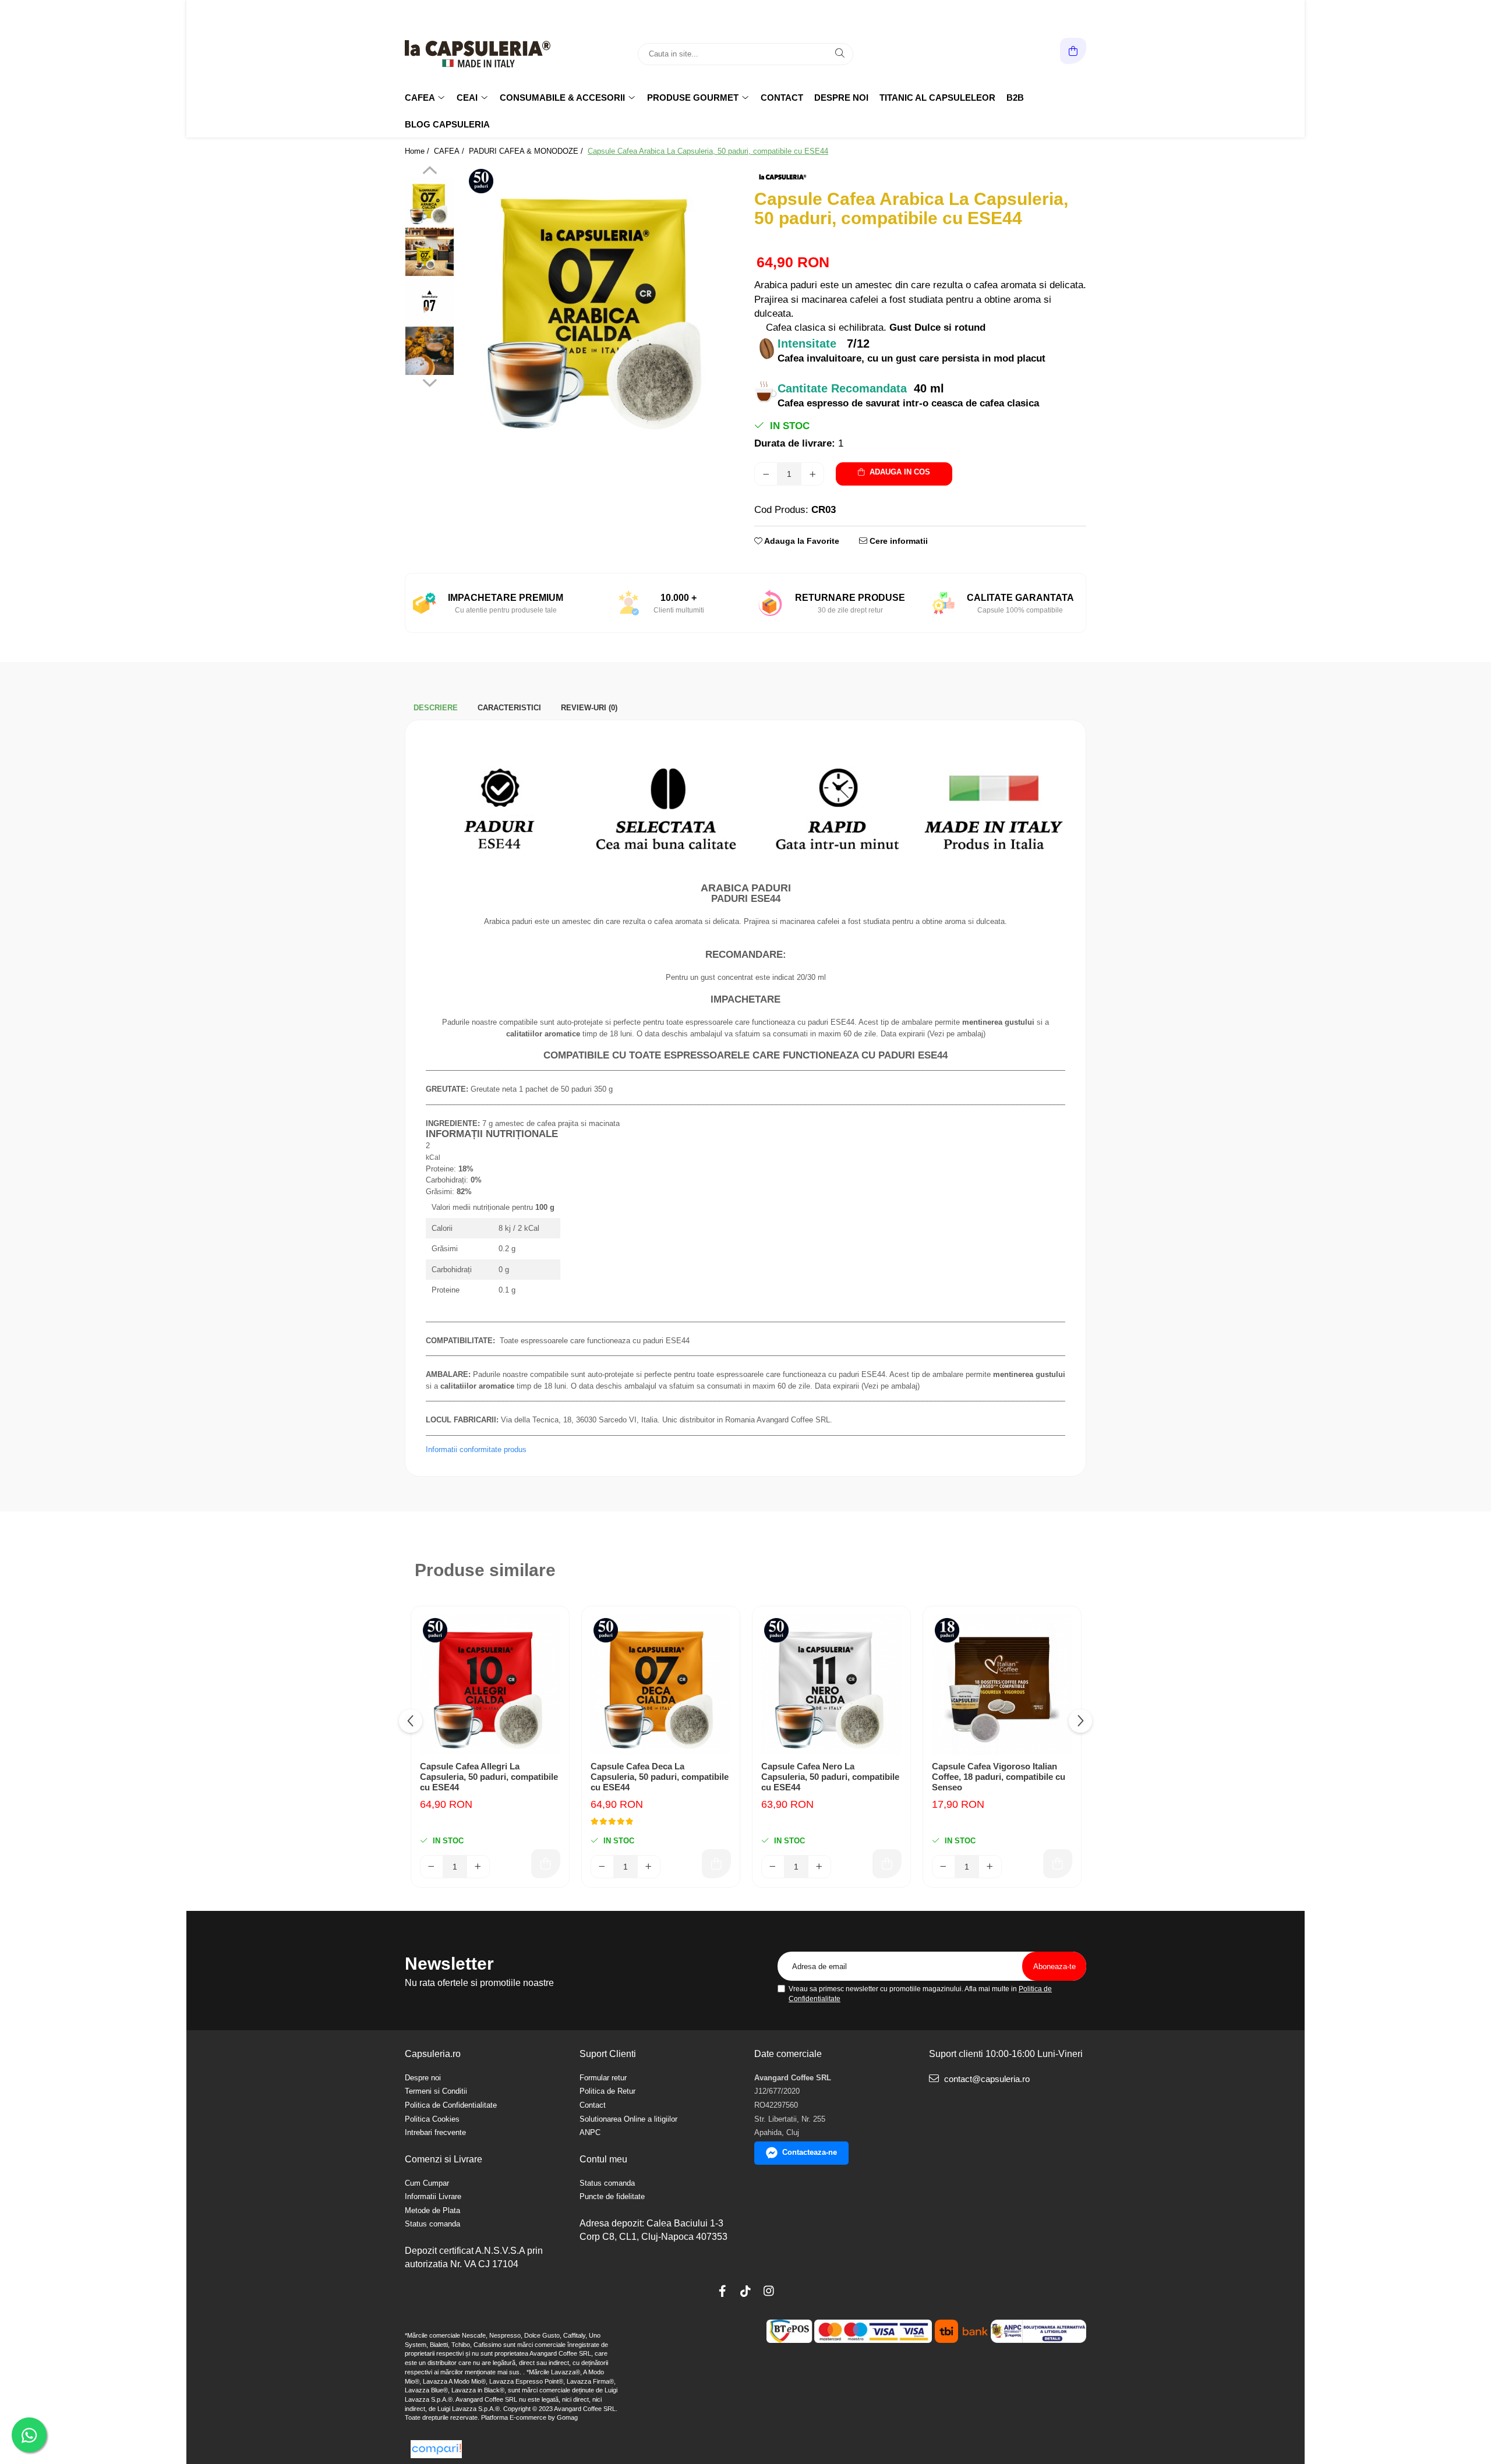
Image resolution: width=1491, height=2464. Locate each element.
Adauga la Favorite (801, 541)
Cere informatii (898, 541)
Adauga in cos (899, 472)
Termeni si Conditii (436, 2091)
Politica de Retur (607, 2091)
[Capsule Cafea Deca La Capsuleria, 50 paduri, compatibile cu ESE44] (661, 1685)
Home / (418, 151)
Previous (430, 172)
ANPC (590, 2132)
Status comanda (432, 2224)
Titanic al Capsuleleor (937, 98)
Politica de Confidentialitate (451, 2105)
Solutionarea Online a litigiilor (628, 2119)
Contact (782, 98)
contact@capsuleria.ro (986, 2079)
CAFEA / (450, 151)
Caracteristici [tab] (509, 708)
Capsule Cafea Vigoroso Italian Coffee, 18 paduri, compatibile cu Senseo (999, 1777)
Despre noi (841, 98)
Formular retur (603, 2078)
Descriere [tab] (436, 708)
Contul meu (603, 2159)
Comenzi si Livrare (444, 2159)
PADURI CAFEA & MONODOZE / (527, 151)
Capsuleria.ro (433, 2054)
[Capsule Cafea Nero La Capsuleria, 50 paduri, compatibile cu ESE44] (831, 1685)
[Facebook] (722, 2291)
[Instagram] (769, 2291)
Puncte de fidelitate (612, 2196)
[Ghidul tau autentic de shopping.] (436, 2449)
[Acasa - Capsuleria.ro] (478, 54)
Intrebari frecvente (435, 2132)
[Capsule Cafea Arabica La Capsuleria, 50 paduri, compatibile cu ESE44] (598, 304)
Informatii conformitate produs (476, 1449)
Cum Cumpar (427, 2183)
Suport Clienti (608, 2054)
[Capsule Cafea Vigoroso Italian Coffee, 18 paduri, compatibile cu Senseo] (1002, 1685)
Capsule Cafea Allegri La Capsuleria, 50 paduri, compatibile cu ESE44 (489, 1777)
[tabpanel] (598, 304)
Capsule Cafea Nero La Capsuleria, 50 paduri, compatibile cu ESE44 (830, 1777)
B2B (1015, 98)
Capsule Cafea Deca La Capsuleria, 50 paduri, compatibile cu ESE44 (660, 1777)
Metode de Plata (432, 2210)
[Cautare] (840, 54)
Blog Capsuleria (447, 124)
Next (430, 381)
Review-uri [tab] (589, 708)
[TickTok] (745, 2291)
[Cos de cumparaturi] (1073, 51)
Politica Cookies (432, 2119)
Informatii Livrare (433, 2196)
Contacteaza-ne (810, 2152)
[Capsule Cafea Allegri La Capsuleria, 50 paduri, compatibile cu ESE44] (490, 1685)
